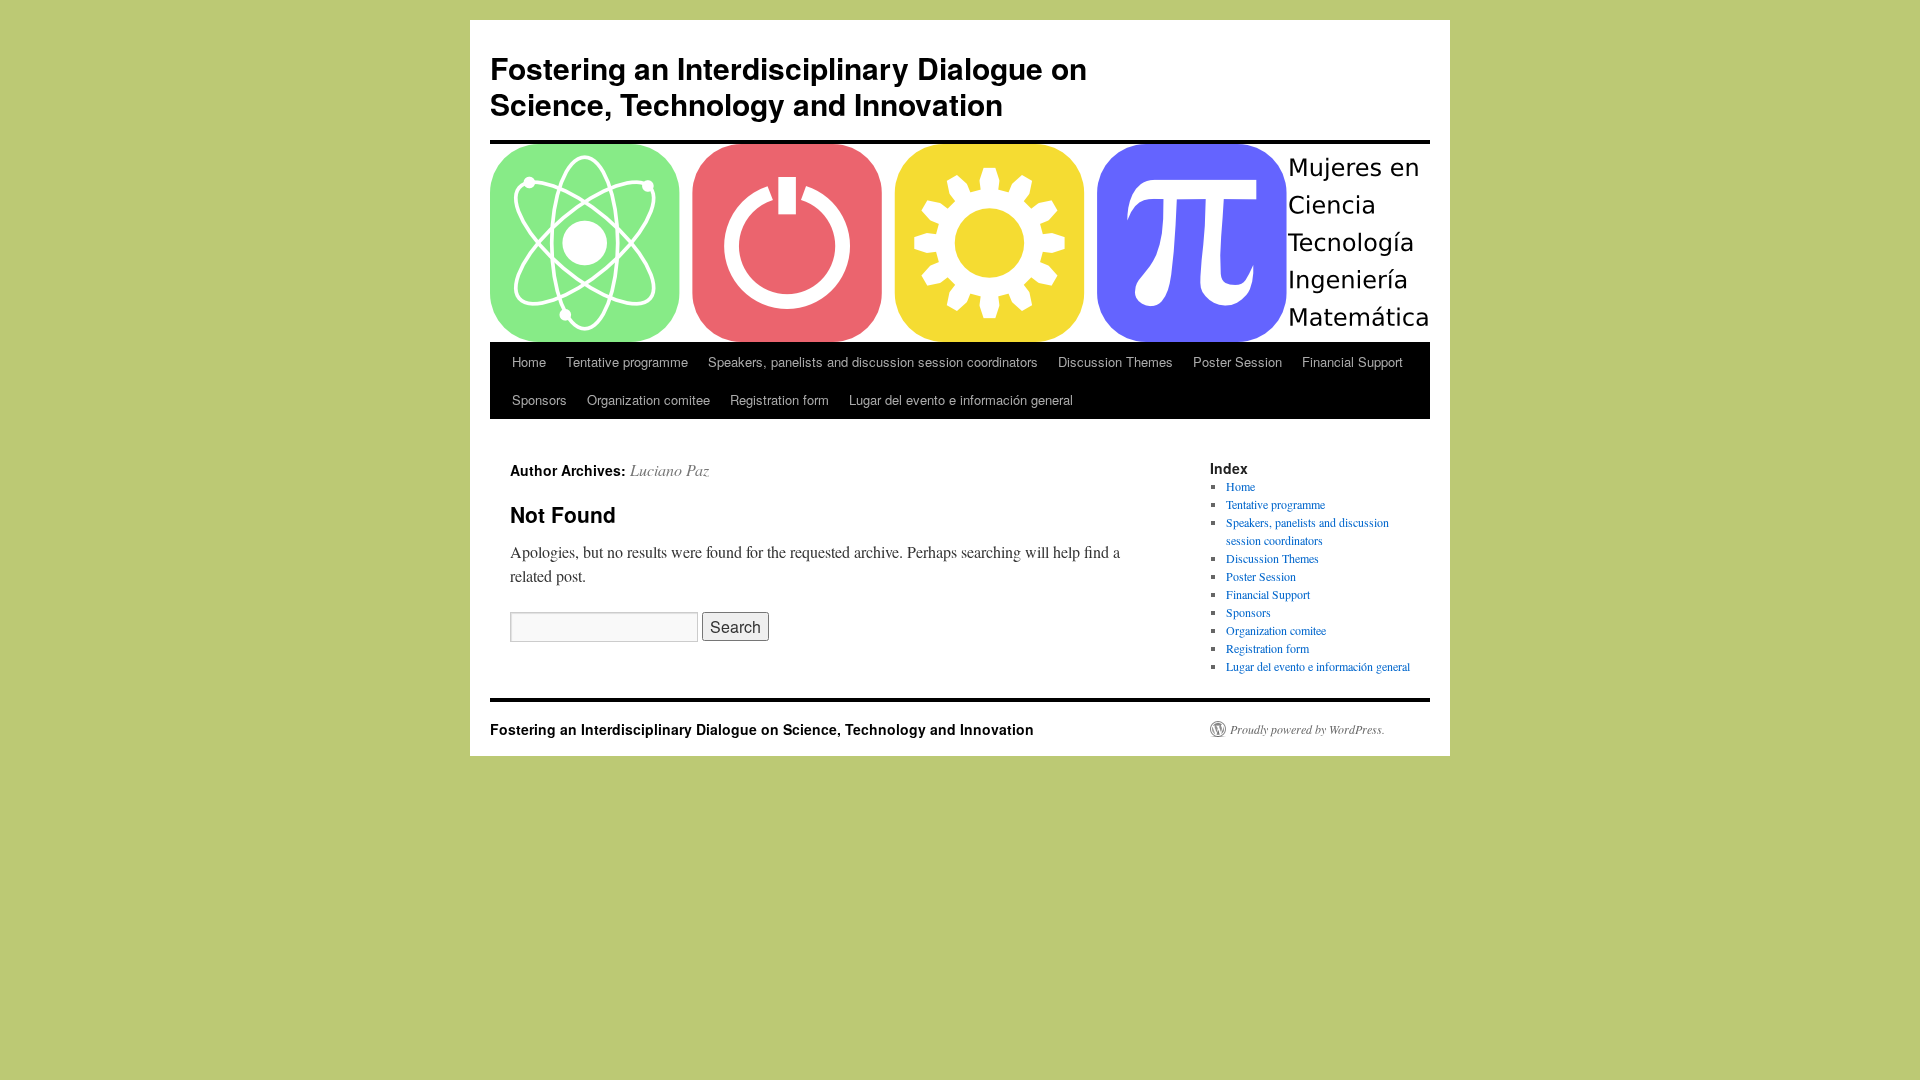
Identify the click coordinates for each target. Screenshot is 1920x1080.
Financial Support (1352, 361)
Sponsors (539, 399)
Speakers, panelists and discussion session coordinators (873, 361)
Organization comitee (648, 399)
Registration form (779, 399)
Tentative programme (627, 361)
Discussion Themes (1115, 361)
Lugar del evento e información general (961, 399)
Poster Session (1237, 361)
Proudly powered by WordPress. (1307, 729)
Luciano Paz (669, 469)
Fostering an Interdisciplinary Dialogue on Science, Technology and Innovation (788, 85)
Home (529, 361)
